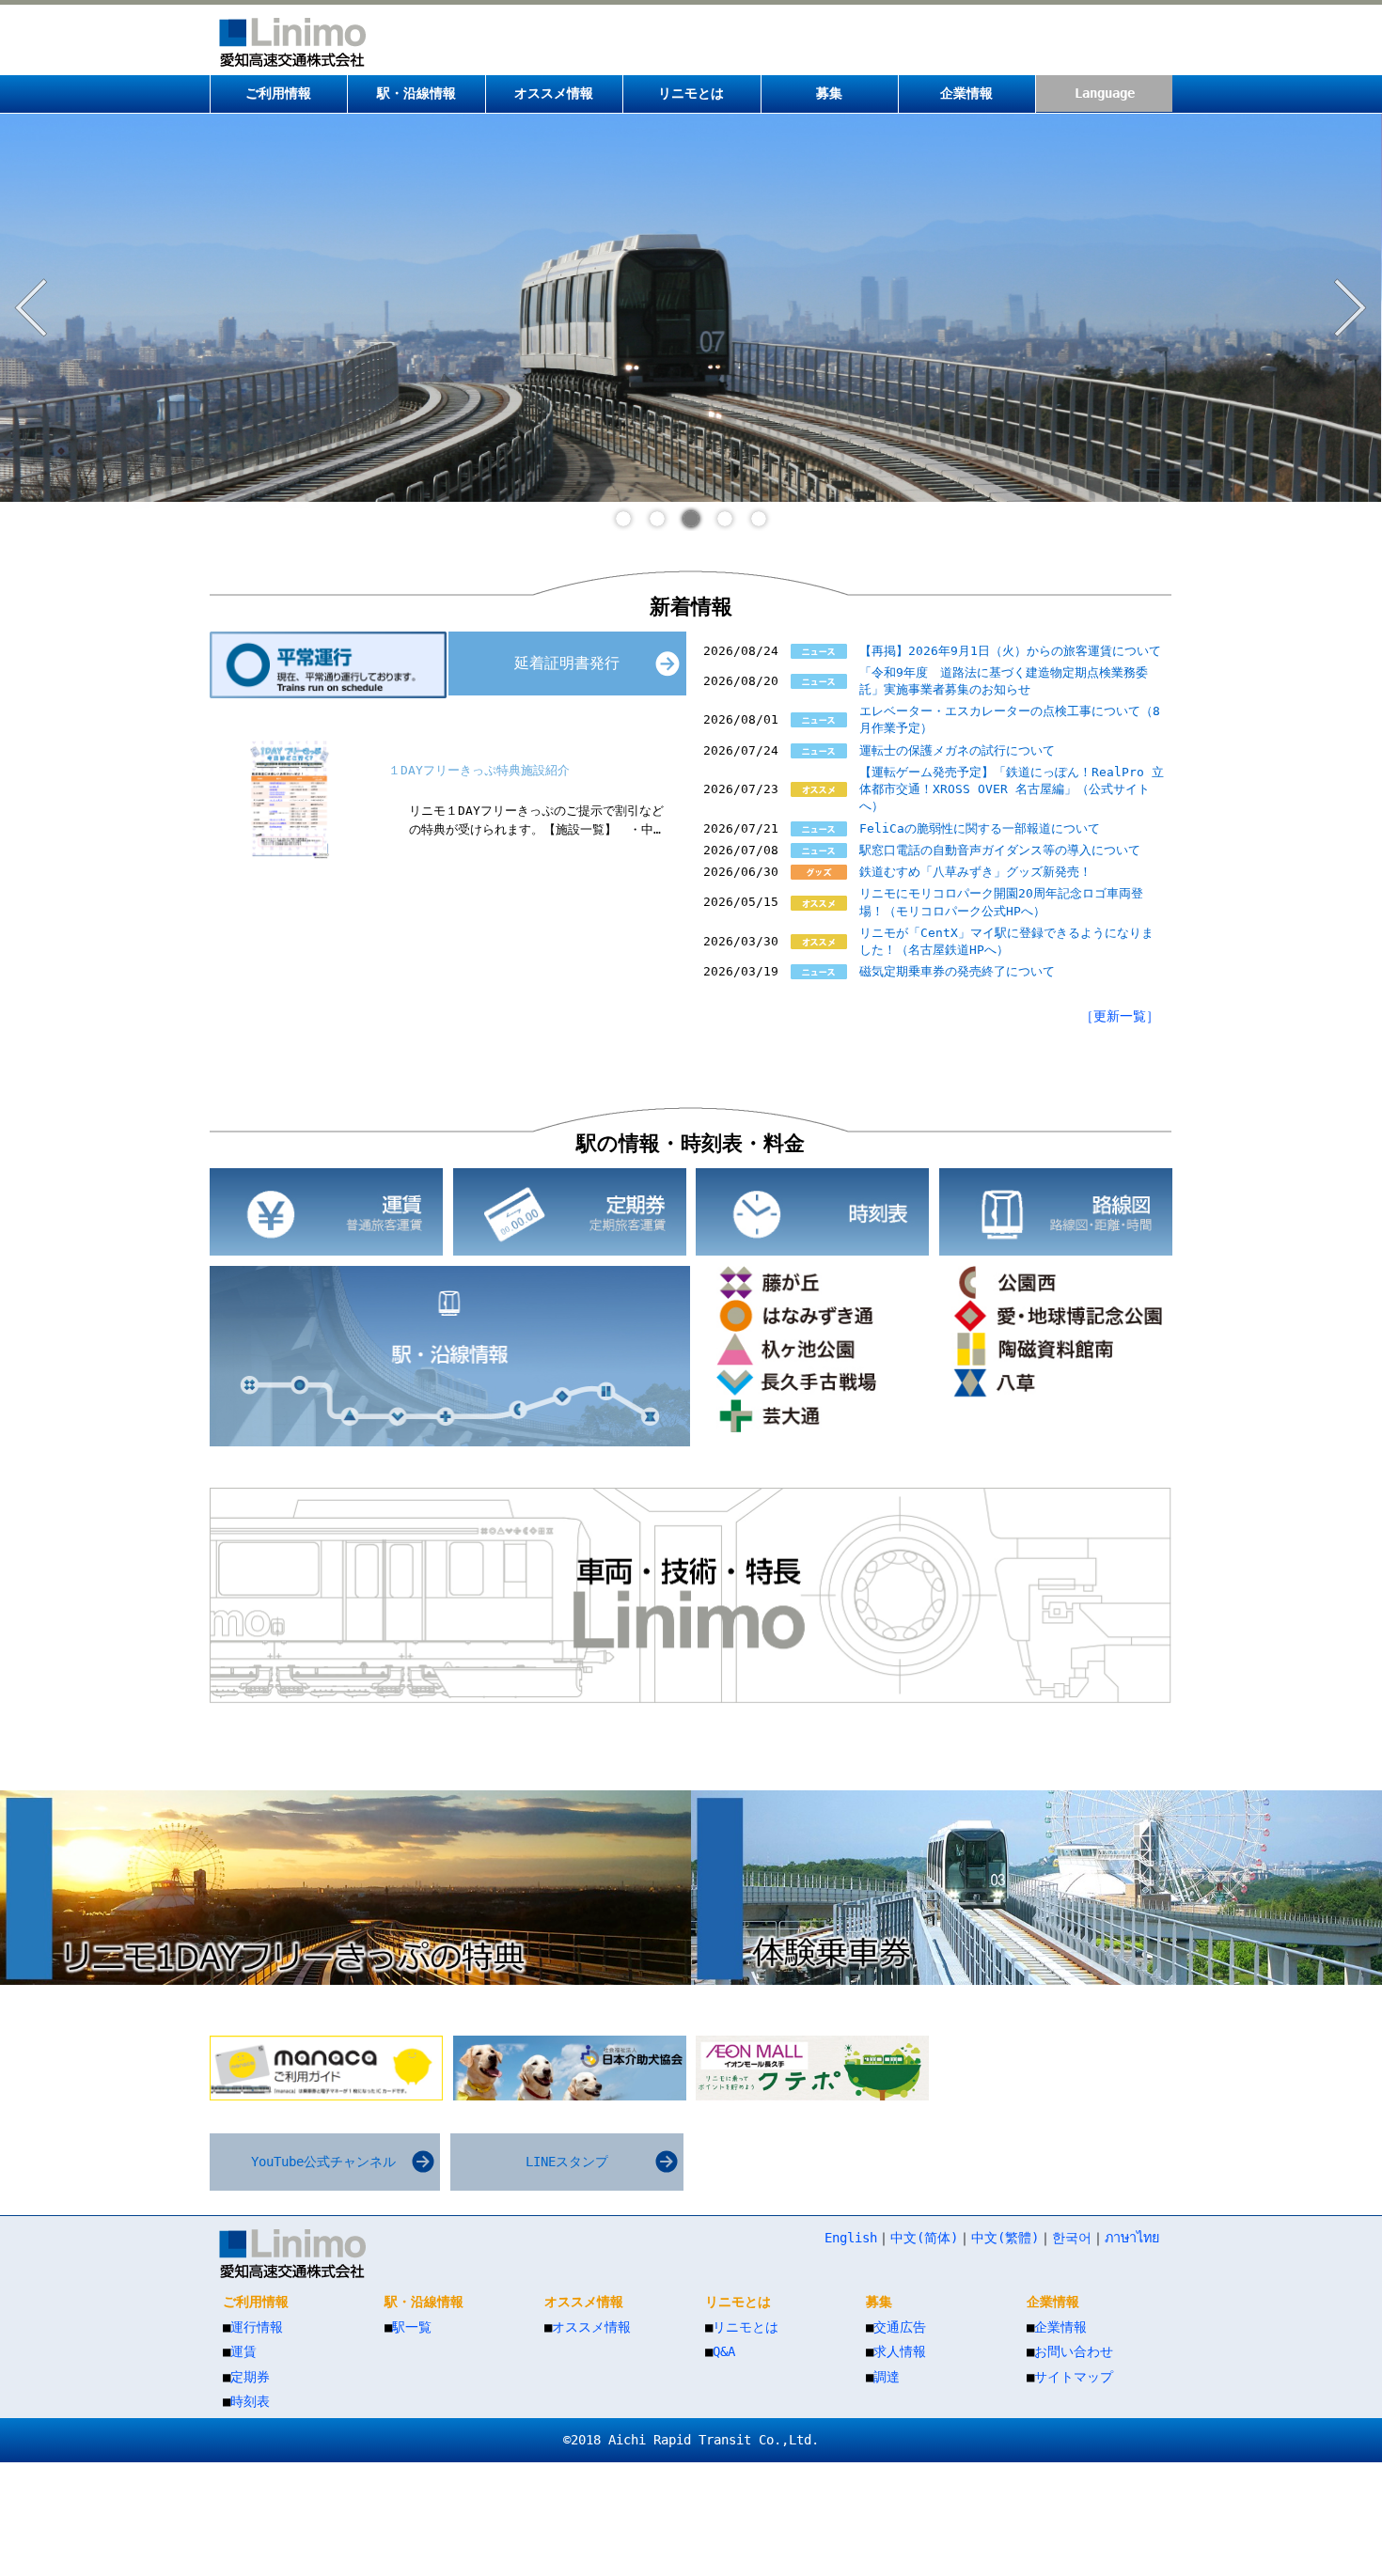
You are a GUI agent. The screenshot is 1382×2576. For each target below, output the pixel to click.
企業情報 (1060, 2327)
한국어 (1072, 2238)
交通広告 (900, 2327)
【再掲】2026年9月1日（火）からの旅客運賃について (1010, 651)
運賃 (243, 2351)
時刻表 (250, 2401)
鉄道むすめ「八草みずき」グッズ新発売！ (975, 872)
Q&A (724, 2351)
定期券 (250, 2377)
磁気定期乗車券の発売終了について (957, 971)
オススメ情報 (591, 2327)
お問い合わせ (1074, 2351)
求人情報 (900, 2351)
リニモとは (746, 2327)
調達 (887, 2377)
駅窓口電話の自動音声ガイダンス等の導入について (1000, 850)
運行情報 (257, 2327)
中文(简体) (924, 2238)
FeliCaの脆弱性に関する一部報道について (980, 828)
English (851, 2238)
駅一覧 (412, 2327)
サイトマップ (1074, 2377)
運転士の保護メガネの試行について (957, 750)
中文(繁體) (1005, 2238)
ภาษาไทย (1132, 2238)
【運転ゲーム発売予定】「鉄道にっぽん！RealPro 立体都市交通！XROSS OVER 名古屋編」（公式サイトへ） (1012, 789)
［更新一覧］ (1120, 1016)
